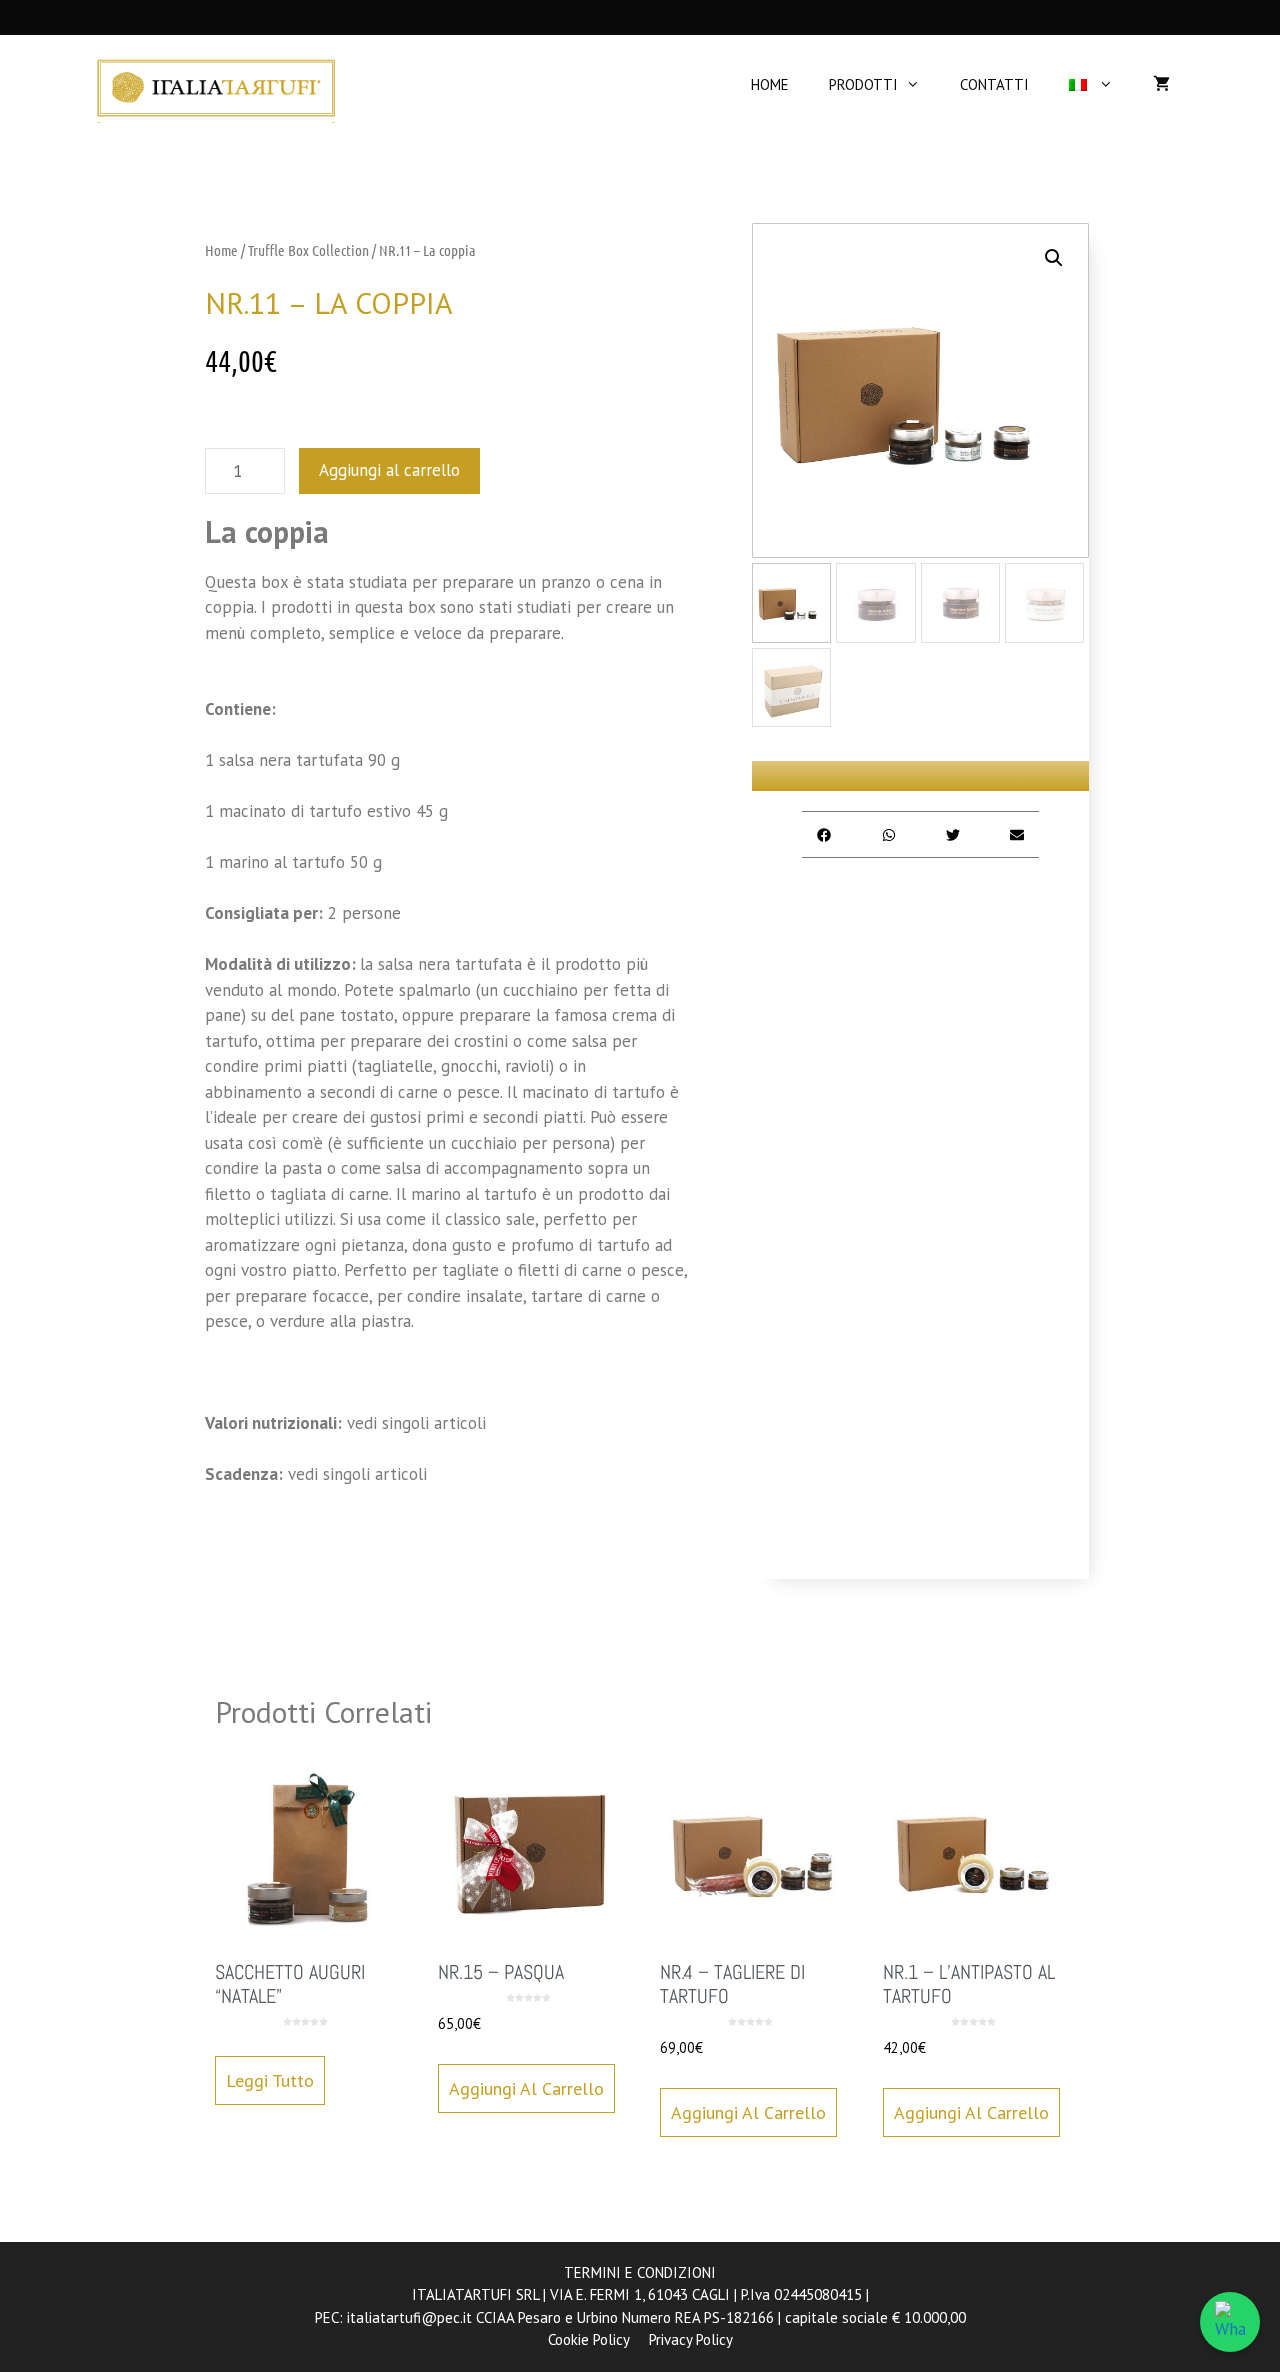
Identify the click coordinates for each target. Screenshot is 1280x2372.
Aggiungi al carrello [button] (526, 2088)
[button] (1054, 258)
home (770, 84)
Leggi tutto (270, 2080)
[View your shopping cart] (1161, 85)
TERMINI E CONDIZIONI (640, 2272)
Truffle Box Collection (308, 250)
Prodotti (863, 84)
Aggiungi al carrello (389, 470)
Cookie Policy (588, 2339)
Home (221, 250)
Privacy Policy (691, 2339)
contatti (994, 84)
